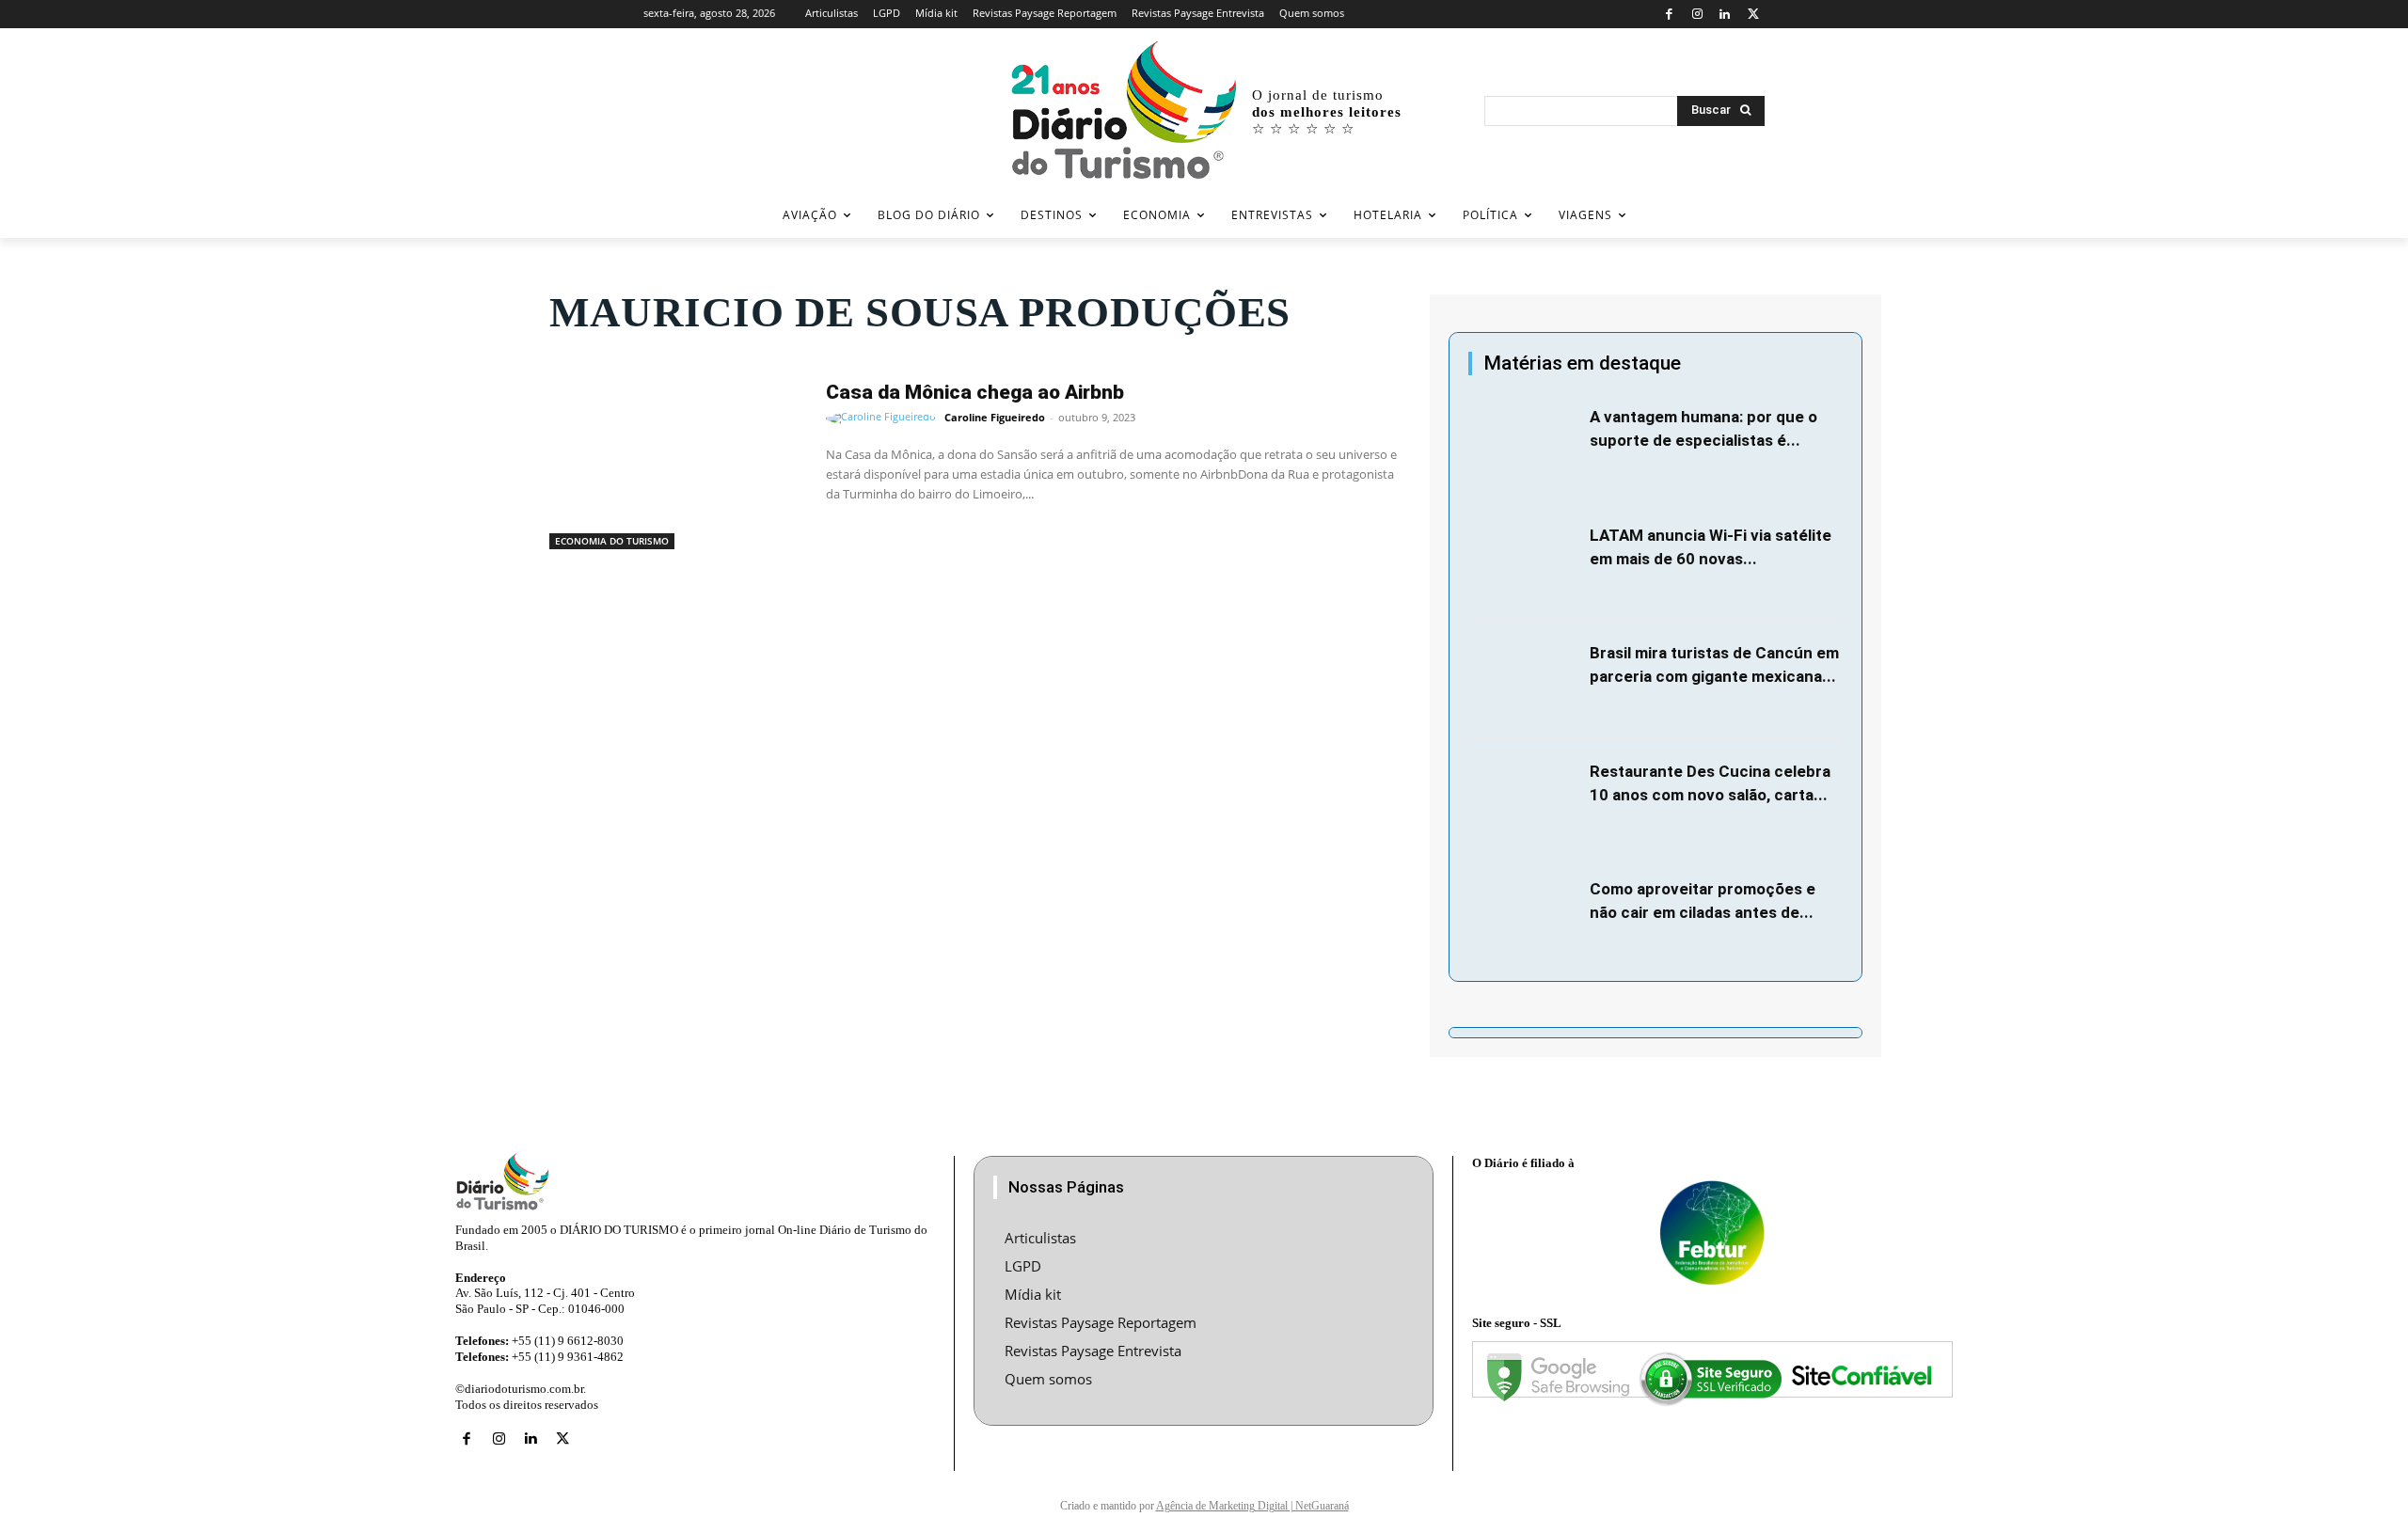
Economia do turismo (612, 541)
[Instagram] (1697, 15)
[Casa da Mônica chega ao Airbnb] (678, 459)
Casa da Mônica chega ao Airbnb (975, 392)
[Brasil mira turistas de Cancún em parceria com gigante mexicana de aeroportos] (1524, 679)
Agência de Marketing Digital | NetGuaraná (1252, 1506)
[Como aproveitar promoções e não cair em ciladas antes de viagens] (1524, 915)
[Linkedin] (1726, 15)
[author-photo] (884, 419)
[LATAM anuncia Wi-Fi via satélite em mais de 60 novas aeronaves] (1524, 561)
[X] (1753, 15)
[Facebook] (1669, 15)
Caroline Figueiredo (995, 417)
